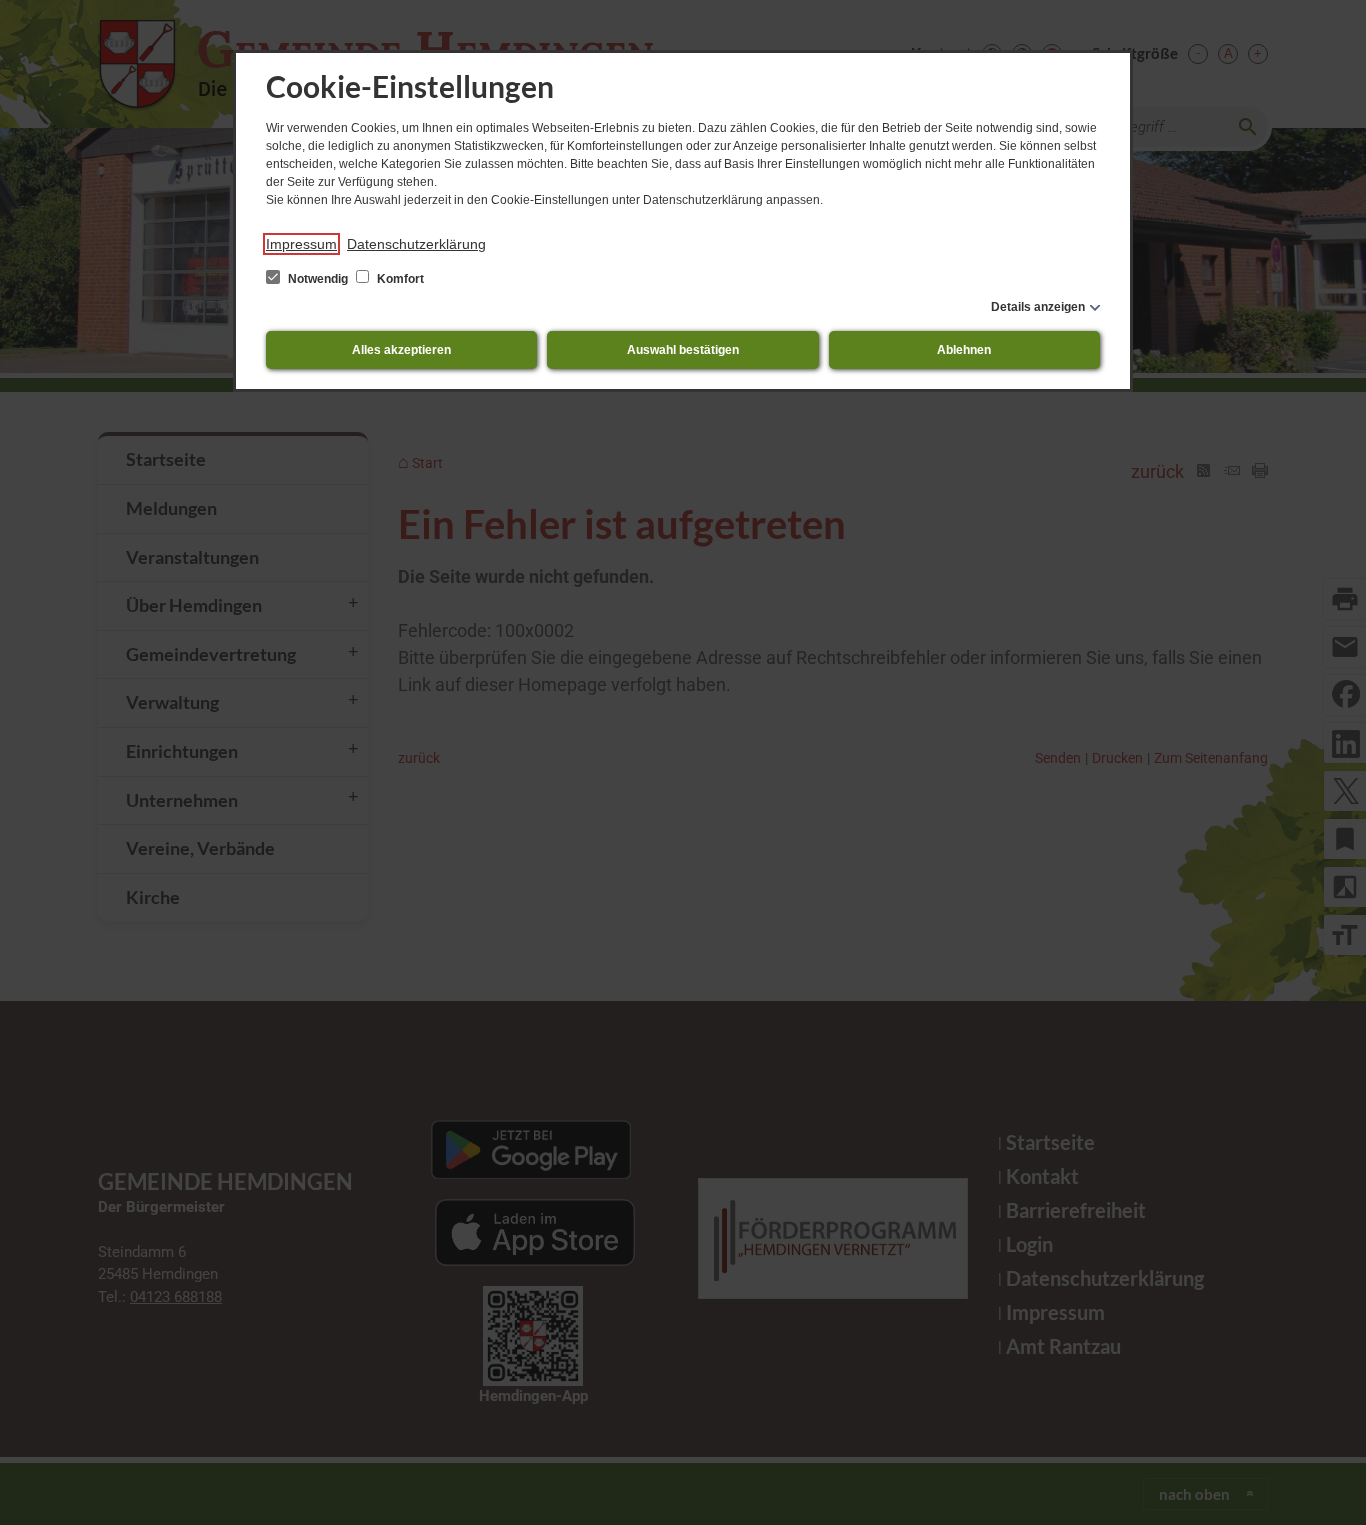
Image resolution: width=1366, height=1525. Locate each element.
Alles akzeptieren (401, 350)
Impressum (301, 244)
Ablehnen (964, 350)
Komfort (399, 279)
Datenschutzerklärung (416, 244)
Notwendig (318, 279)
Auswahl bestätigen (683, 350)
